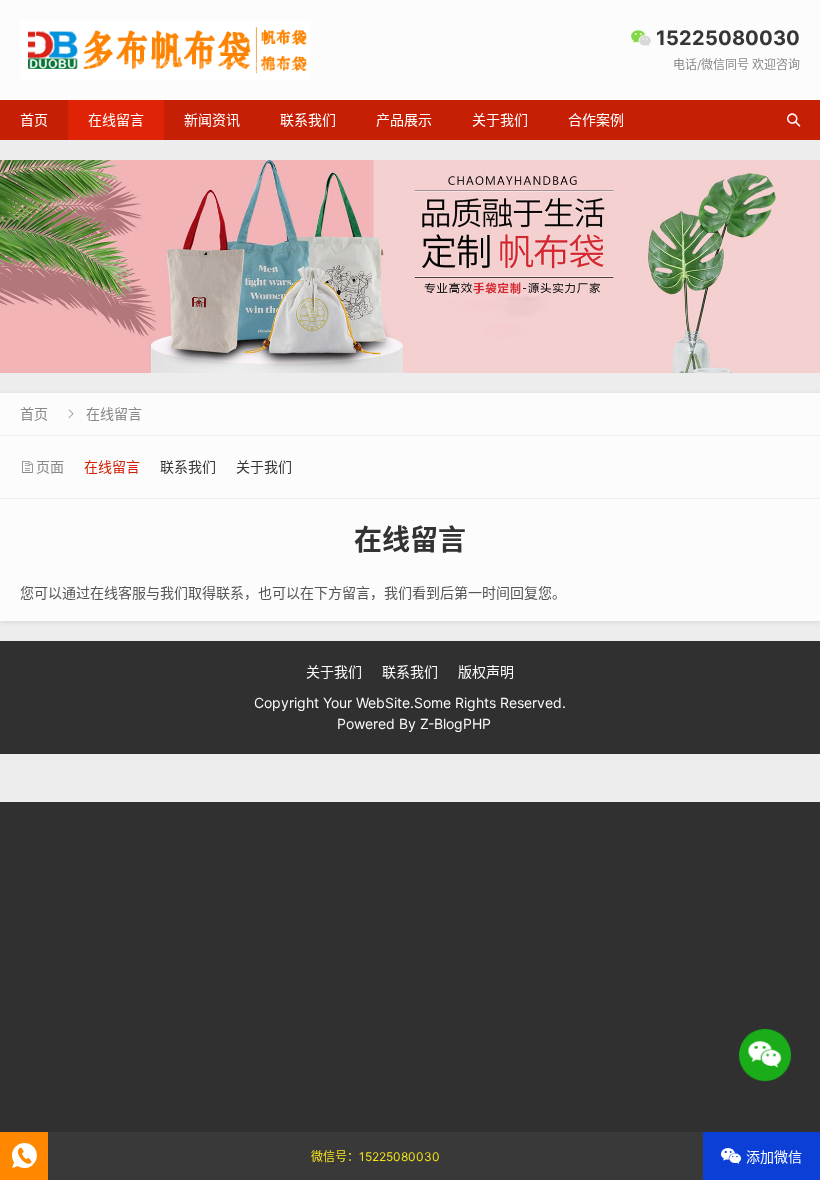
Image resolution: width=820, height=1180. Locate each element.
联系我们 (308, 119)
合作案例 (596, 119)
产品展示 (404, 119)
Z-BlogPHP (455, 723)
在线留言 (116, 119)
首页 (34, 119)
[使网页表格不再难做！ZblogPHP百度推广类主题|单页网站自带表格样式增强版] (410, 266)
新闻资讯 (212, 119)
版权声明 (486, 671)
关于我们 (500, 119)
